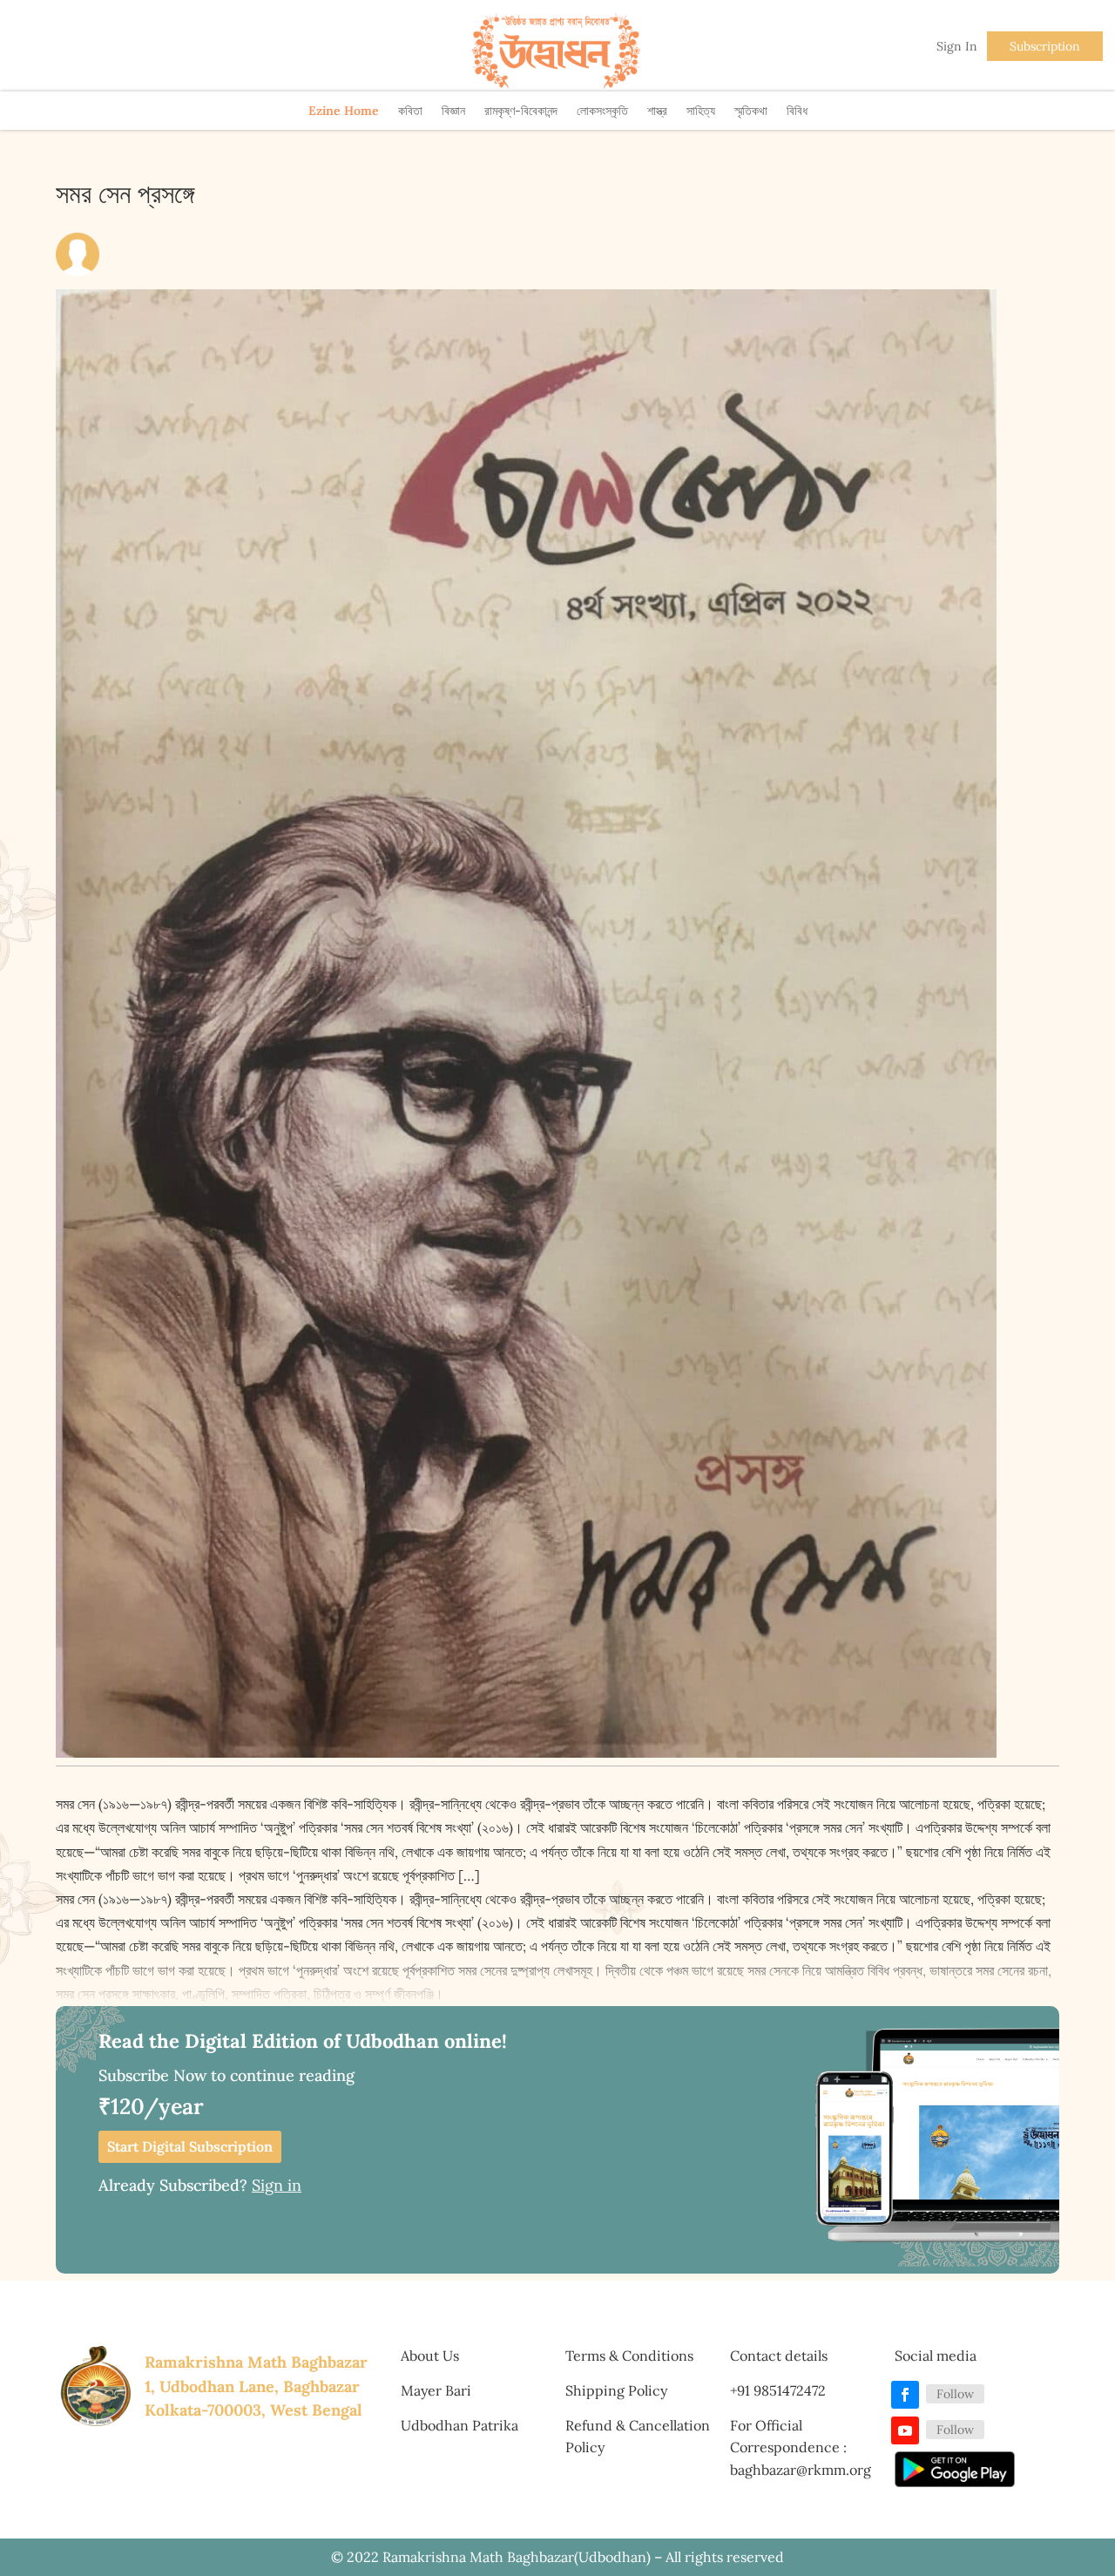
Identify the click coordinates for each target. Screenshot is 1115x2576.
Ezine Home (344, 111)
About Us (430, 2356)
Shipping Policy (616, 2390)
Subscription (1045, 46)
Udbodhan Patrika (460, 2425)
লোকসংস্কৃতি (602, 111)
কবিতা (410, 111)
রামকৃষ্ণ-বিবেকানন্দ (521, 111)
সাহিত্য (701, 111)
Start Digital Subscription (190, 2146)
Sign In (957, 46)
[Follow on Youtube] (905, 2430)
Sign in (277, 2185)
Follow (955, 2394)
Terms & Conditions (629, 2356)
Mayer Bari (436, 2390)
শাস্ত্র (657, 111)
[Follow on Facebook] (905, 2395)
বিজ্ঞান (453, 111)
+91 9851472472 (778, 2390)
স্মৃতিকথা (751, 111)
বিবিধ (797, 111)
